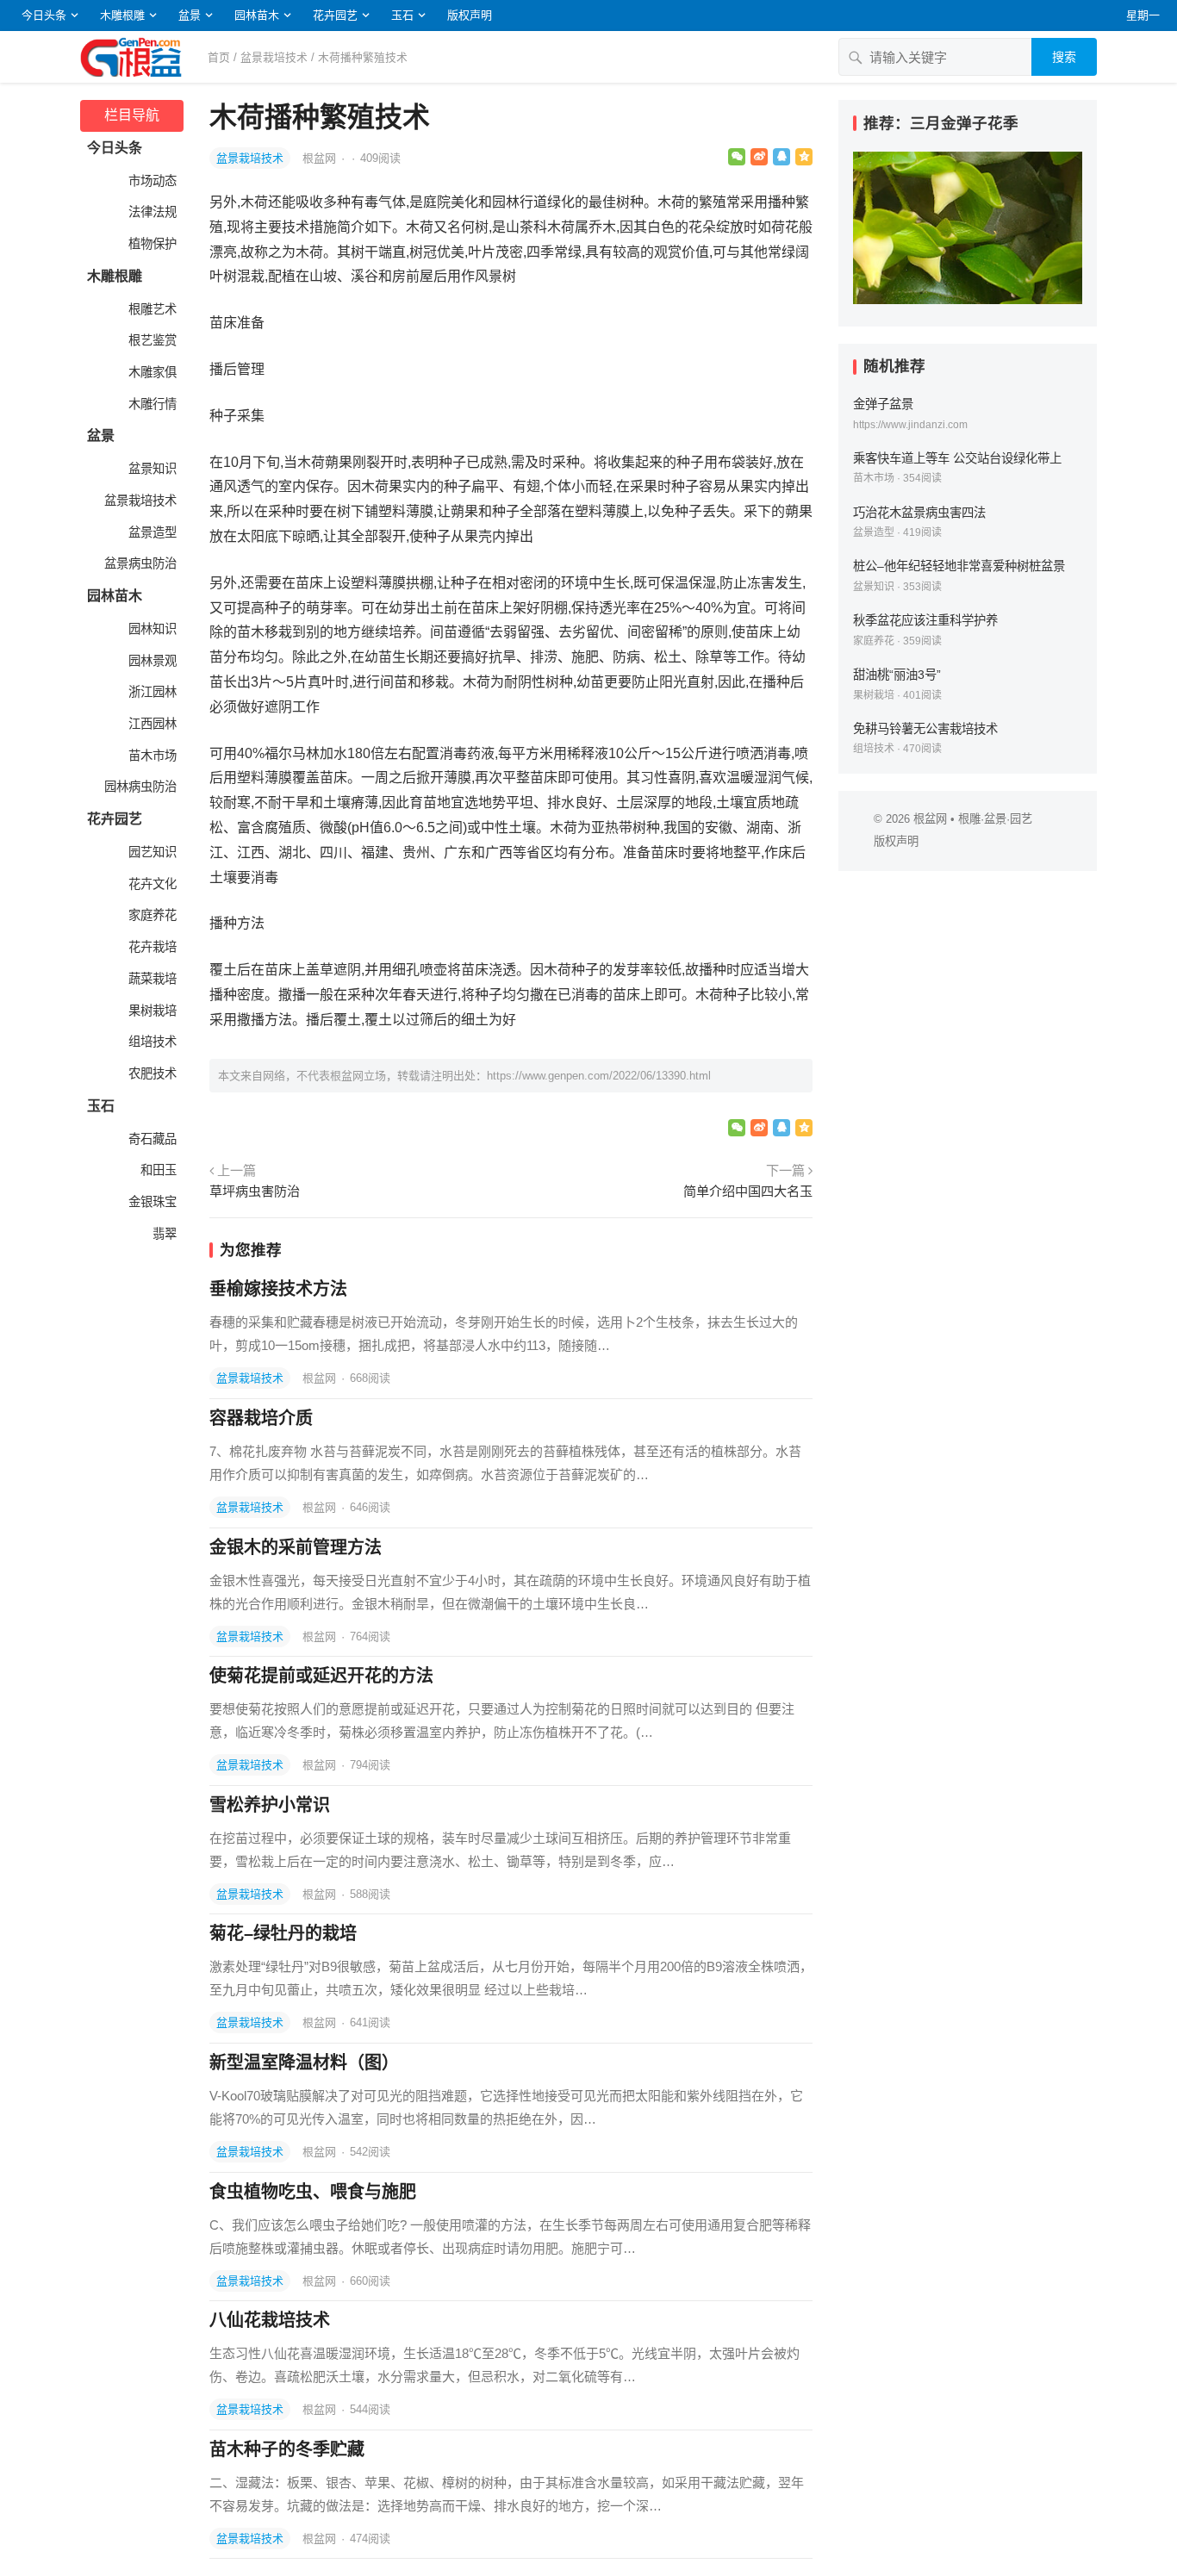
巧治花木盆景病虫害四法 (919, 513)
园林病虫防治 (139, 787)
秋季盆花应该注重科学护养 (925, 620)
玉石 (402, 15)
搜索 (1064, 57)
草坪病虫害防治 (255, 1191)
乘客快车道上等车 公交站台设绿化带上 (957, 458)
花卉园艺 (335, 15)
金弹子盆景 (883, 404)
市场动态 (151, 181)
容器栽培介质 (261, 1418)
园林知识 (151, 629)
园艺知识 (151, 852)
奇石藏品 (151, 1139)
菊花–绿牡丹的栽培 (283, 1933)
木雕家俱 (151, 372)
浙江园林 (151, 692)
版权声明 (470, 15)
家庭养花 (151, 915)
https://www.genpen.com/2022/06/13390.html (599, 1076)
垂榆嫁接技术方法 (278, 1289)
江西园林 (151, 724)
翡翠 (163, 1234)
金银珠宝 (151, 1202)
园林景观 (151, 661)
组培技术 (151, 1042)
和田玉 (157, 1170)
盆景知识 (151, 469)
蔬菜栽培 (151, 979)
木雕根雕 (122, 15)
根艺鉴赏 (151, 340)
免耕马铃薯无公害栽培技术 (925, 729)
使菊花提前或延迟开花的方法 (321, 1676)
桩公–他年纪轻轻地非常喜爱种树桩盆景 (959, 566)
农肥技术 (151, 1073)
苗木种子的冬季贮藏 (287, 2449)
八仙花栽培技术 (270, 2320)
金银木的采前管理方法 (296, 1547)
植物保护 (151, 244)
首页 (219, 57)
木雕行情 (151, 404)
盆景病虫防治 (139, 563)
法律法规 (151, 212)
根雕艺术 (151, 309)
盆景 (190, 15)
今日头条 (44, 15)
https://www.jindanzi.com (910, 425)
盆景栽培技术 (274, 57)
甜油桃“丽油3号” (897, 675)
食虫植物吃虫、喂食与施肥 (313, 2192)
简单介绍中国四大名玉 (748, 1191)
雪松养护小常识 (270, 1805)
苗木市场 (151, 756)
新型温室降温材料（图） (304, 2063)
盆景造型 (151, 532)
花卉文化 (151, 884)
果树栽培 (151, 1011)
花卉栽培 (151, 947)
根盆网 (321, 158)
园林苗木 (257, 15)
